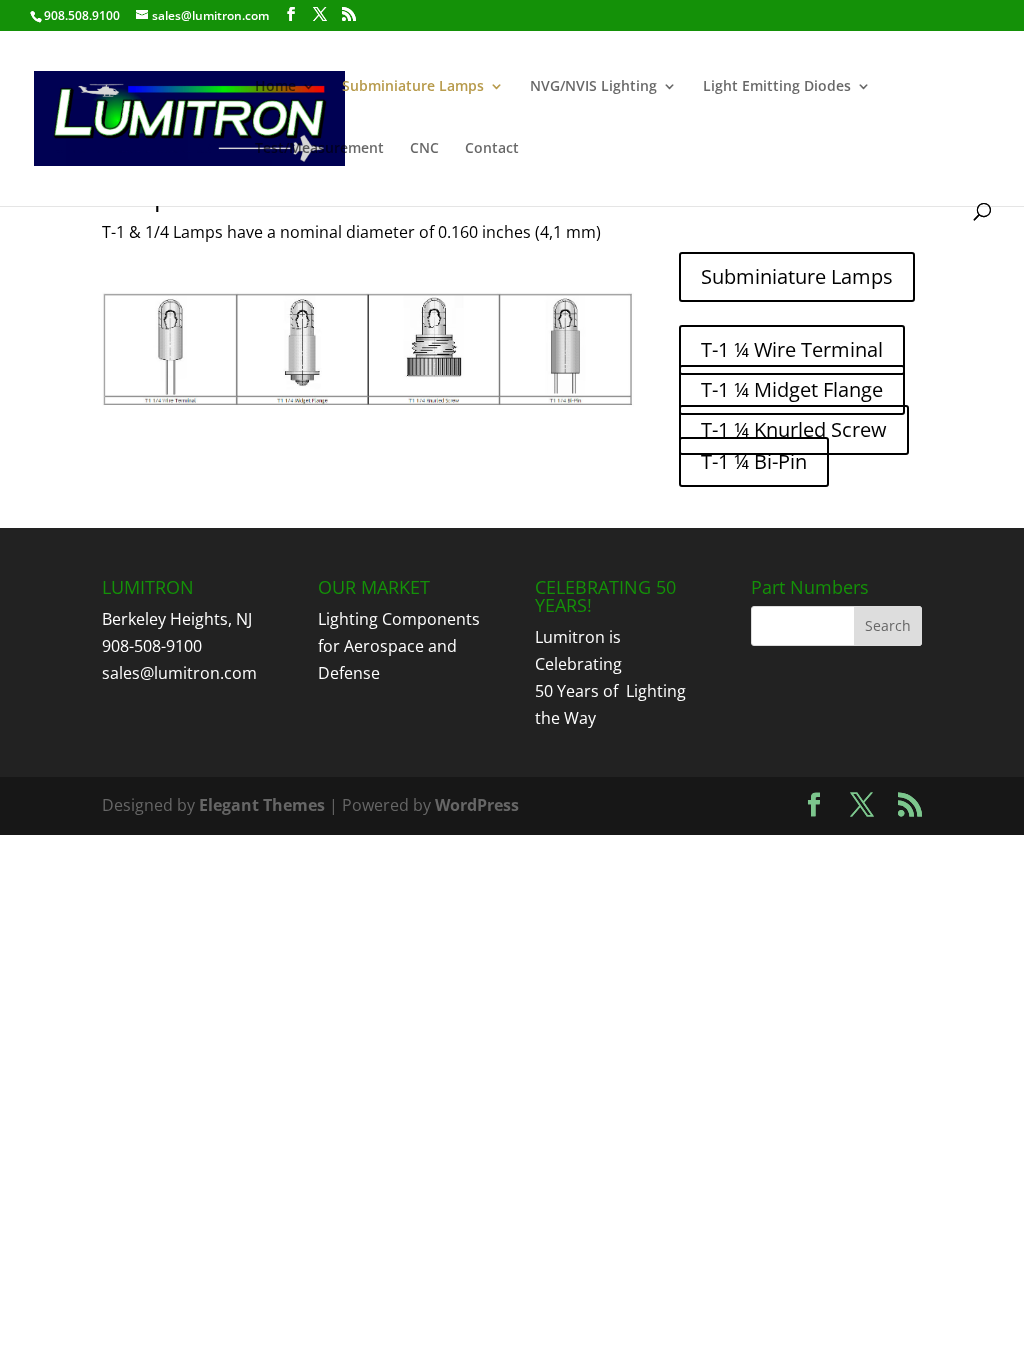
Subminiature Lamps (413, 87)
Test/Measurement (319, 149)
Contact (492, 149)
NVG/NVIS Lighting (593, 87)
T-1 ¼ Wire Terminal (792, 349)
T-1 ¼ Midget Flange (792, 389)
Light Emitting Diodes (777, 87)
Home (275, 87)
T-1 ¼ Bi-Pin (754, 461)
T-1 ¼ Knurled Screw (794, 429)
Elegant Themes (262, 805)
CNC (424, 149)
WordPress (477, 805)
